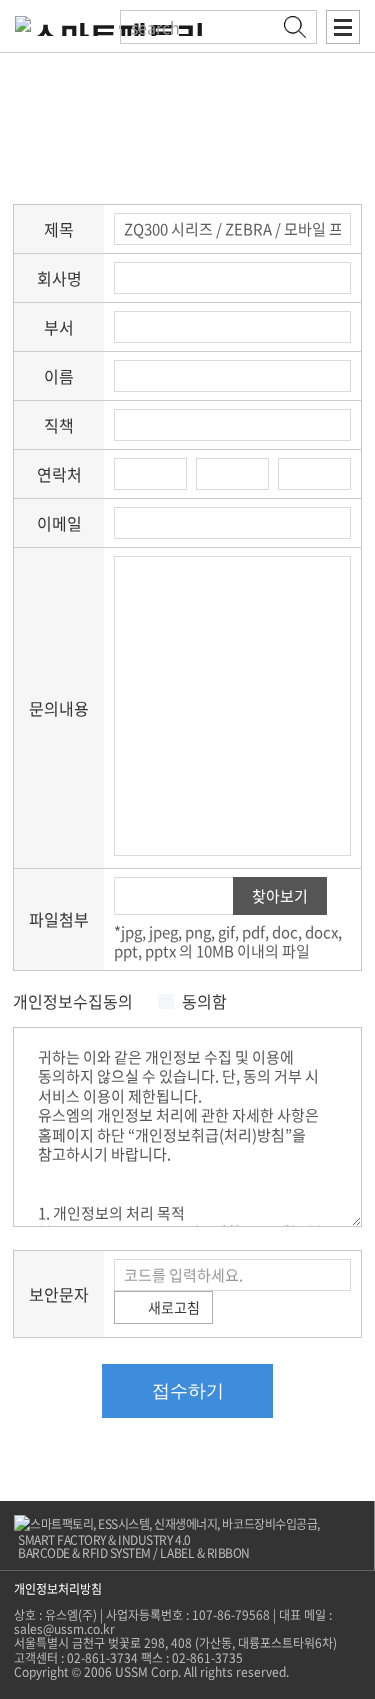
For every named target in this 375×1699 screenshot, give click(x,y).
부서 (59, 327)
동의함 (204, 1001)
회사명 (59, 278)
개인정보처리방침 (58, 1589)
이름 (59, 376)
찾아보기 (280, 896)
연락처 (59, 474)
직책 (59, 425)
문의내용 (59, 708)
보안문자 (59, 1294)
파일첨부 (59, 919)
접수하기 (188, 1391)
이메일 (59, 523)
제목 (59, 229)
